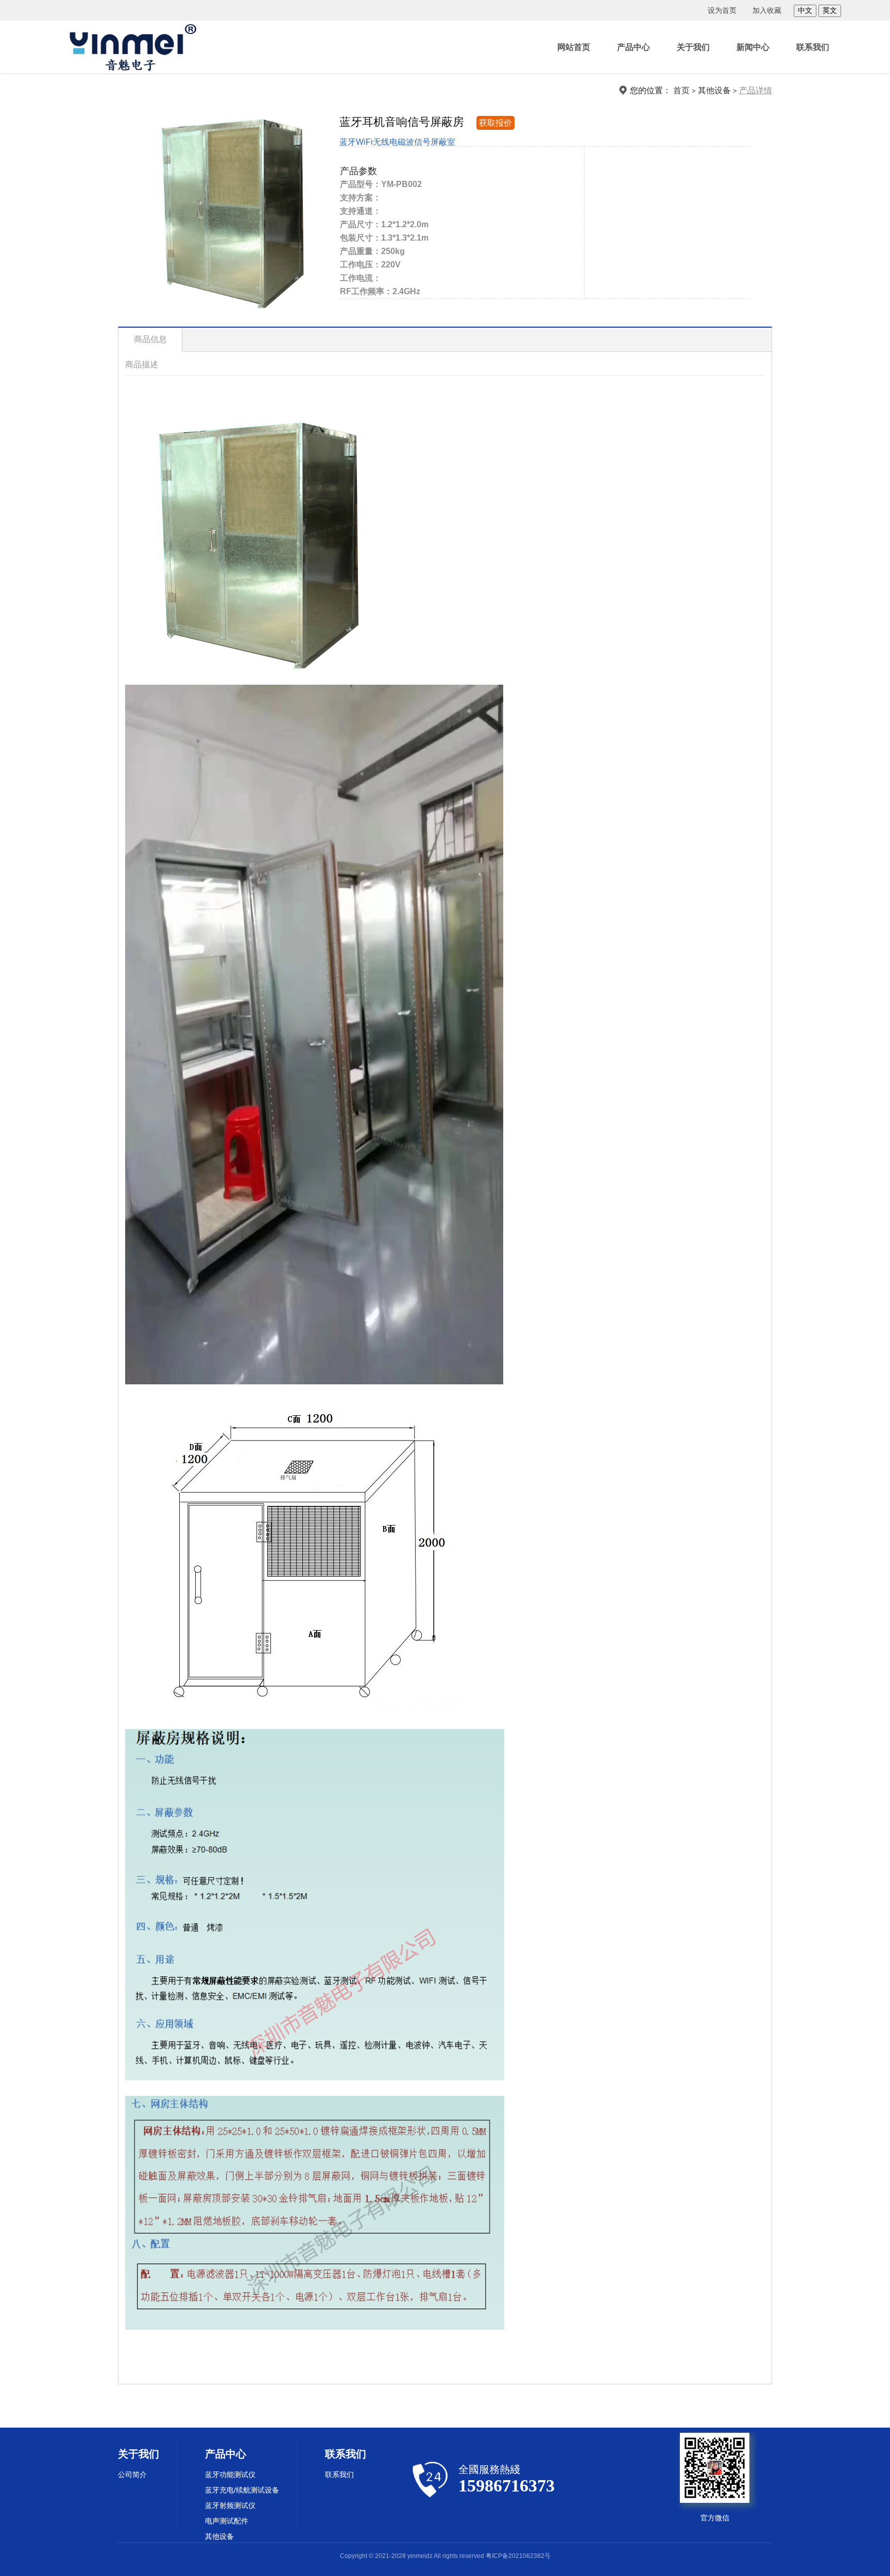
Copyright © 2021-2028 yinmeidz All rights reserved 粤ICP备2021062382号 (445, 2556)
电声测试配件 (227, 2521)
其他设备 (714, 90)
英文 (830, 10)
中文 (805, 10)
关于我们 (693, 47)
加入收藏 (767, 10)
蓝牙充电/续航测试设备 (242, 2490)
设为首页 (722, 10)
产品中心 (634, 47)
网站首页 (574, 47)
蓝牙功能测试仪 (230, 2475)
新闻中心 (753, 47)
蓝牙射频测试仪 (230, 2505)
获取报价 (495, 123)
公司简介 (132, 2475)
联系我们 (813, 47)
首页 (681, 90)
